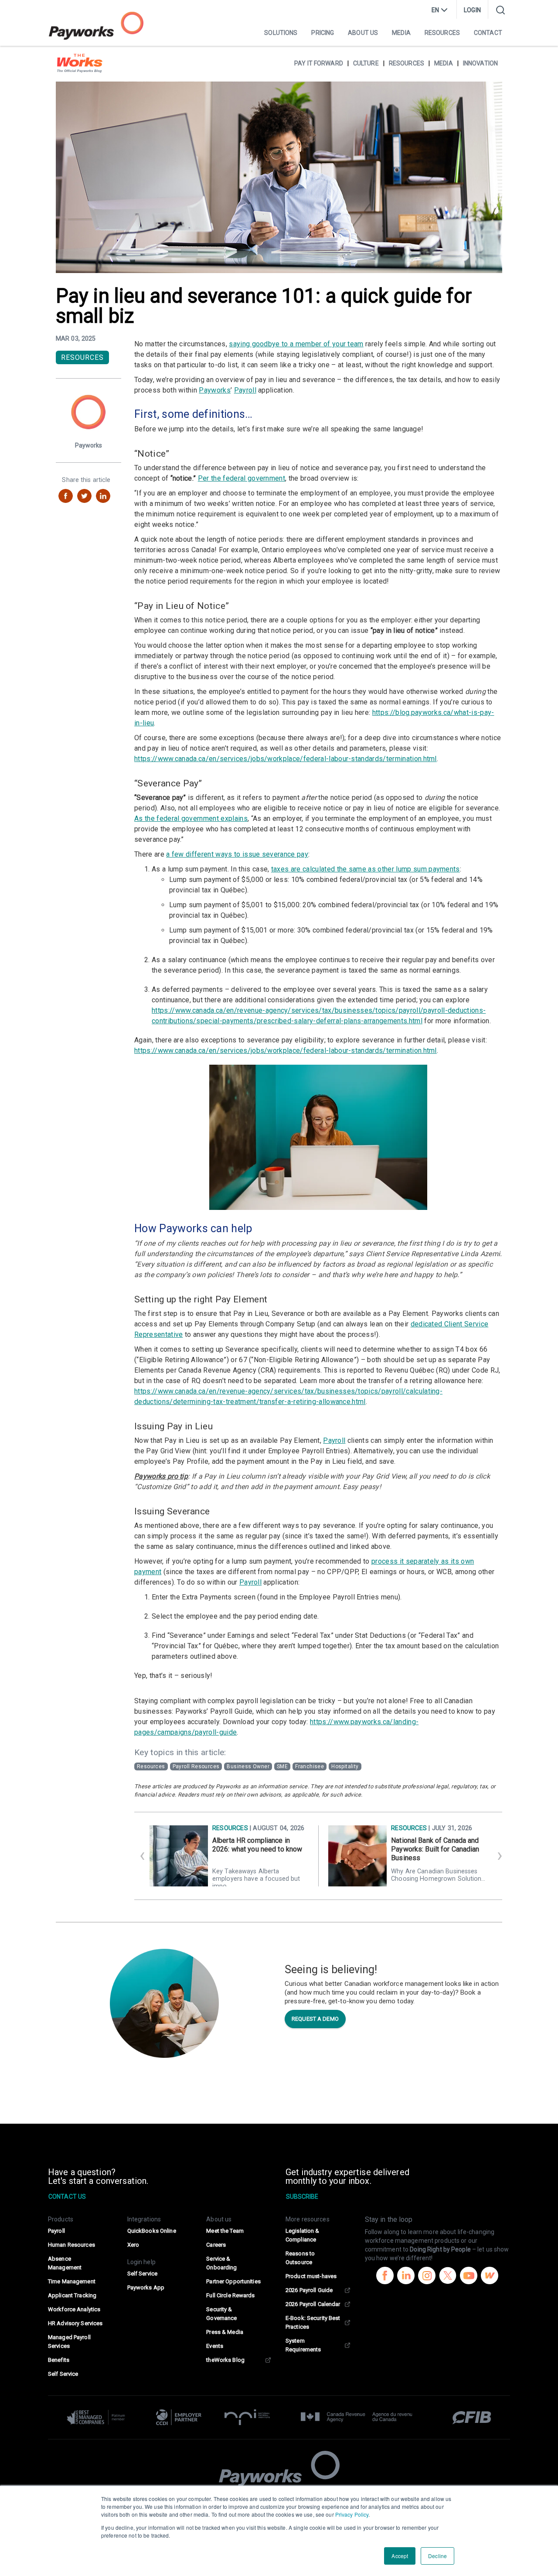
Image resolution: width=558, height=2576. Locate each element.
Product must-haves (311, 2276)
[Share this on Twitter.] (84, 496)
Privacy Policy (352, 2514)
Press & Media (225, 2332)
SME (282, 1766)
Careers (216, 2245)
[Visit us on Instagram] (427, 2277)
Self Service (63, 2374)
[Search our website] (500, 10)
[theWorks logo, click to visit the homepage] (80, 63)
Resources (442, 33)
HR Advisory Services (75, 2323)
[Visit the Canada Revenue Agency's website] (357, 2417)
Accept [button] (400, 2556)
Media (401, 33)
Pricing (323, 33)
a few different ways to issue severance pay (237, 854)
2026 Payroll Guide (309, 2290)
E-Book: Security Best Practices (313, 2322)
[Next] (497, 1856)
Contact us (67, 2197)
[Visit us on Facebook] (385, 2277)
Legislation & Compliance (303, 2235)
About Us (363, 33)
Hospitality (345, 1766)
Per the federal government (242, 478)
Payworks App (146, 2287)
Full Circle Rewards (230, 2295)
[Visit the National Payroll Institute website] (247, 2417)
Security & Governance (221, 2314)
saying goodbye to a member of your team (296, 344)
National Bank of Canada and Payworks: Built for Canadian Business (435, 1849)
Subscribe (302, 2197)
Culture (366, 63)
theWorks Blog (225, 2360)
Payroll (245, 390)
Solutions (281, 33)
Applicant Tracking (72, 2295)
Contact (488, 33)
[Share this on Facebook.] (66, 496)
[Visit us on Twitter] (448, 2277)
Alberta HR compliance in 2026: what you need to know (257, 1845)
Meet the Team (225, 2231)
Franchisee (310, 1766)
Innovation (480, 63)
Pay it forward (319, 63)
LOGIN (472, 10)
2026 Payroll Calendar (313, 2304)
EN (435, 10)
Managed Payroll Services (69, 2342)
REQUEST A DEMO (315, 2019)
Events (215, 2346)
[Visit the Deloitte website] (100, 2417)
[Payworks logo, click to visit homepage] (96, 26)
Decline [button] (437, 2556)
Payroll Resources (196, 1766)
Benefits (59, 2360)
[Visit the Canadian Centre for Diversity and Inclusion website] (179, 2417)
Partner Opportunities (233, 2281)
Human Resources (71, 2245)
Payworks (215, 390)
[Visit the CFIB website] (467, 2417)
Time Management (72, 2281)
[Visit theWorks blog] (490, 2277)
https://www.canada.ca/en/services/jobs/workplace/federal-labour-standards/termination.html (286, 759)
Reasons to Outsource (300, 2258)
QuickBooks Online (152, 2231)
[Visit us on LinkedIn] (406, 2277)
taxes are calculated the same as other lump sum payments (366, 869)
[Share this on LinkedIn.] (103, 496)
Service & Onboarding (221, 2263)
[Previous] (139, 1856)
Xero (133, 2245)
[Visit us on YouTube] (469, 2277)
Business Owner (248, 1766)
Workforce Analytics (74, 2309)
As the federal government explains (191, 818)
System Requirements (303, 2345)
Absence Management (65, 2263)
